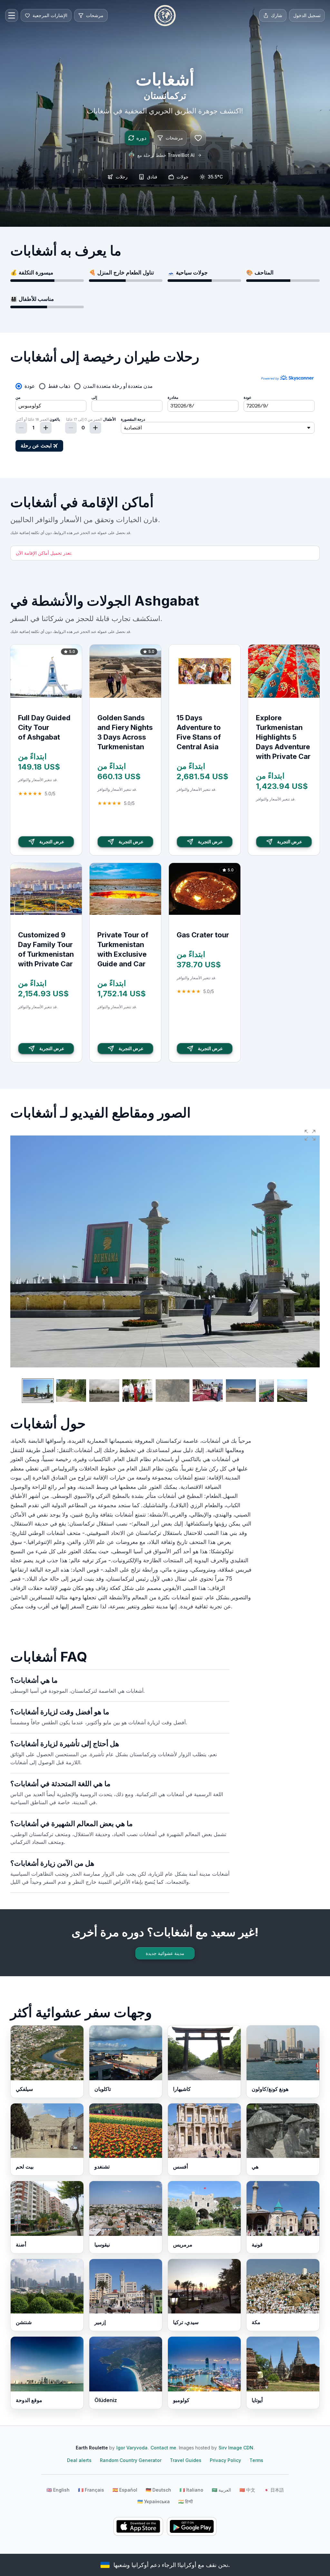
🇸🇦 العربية (221, 2490)
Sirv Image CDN (236, 2448)
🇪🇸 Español (125, 2490)
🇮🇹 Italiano (191, 2490)
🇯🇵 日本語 (274, 2490)
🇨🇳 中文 (247, 2490)
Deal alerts (79, 2460)
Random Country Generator (131, 2460)
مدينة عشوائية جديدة (165, 1953)
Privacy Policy (225, 2460)
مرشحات (174, 138)
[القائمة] (12, 15)
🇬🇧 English (58, 2490)
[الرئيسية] (165, 15)
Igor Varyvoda (132, 2448)
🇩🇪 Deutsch (158, 2490)
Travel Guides (186, 2460)
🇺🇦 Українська (154, 2501)
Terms (256, 2460)
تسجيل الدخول (307, 15)
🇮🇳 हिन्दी (185, 2501)
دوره (141, 138)
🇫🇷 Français (91, 2490)
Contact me (163, 2448)
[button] (310, 1135)
